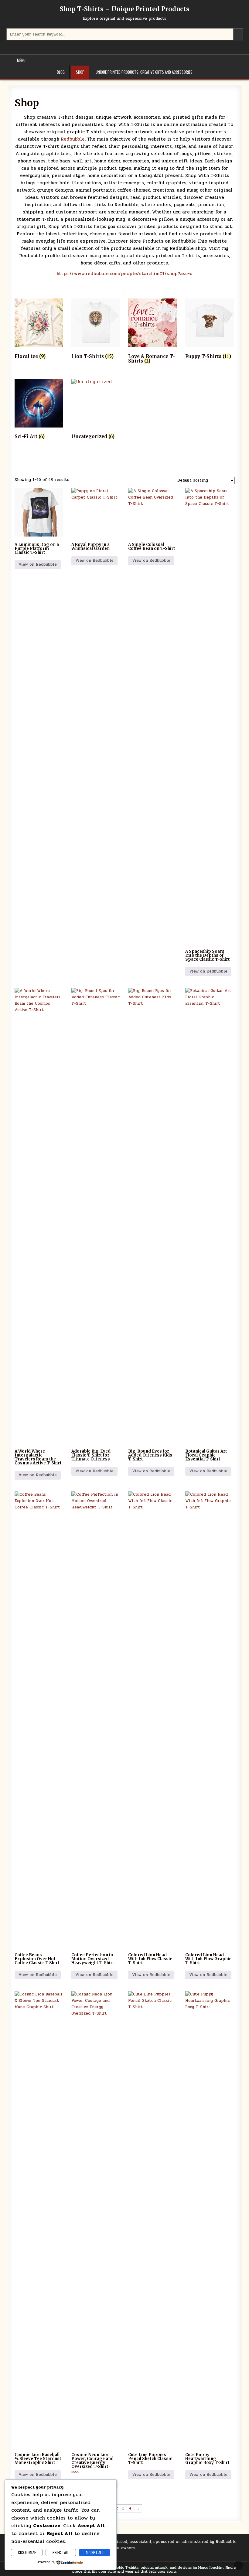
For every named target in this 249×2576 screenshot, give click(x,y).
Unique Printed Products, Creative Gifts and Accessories (144, 72)
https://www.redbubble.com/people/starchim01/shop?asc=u (124, 274)
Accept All (94, 2552)
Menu (21, 60)
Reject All (61, 2552)
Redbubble (72, 139)
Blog (61, 72)
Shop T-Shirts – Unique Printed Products (125, 9)
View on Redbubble (38, 564)
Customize (27, 2552)
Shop (80, 72)
